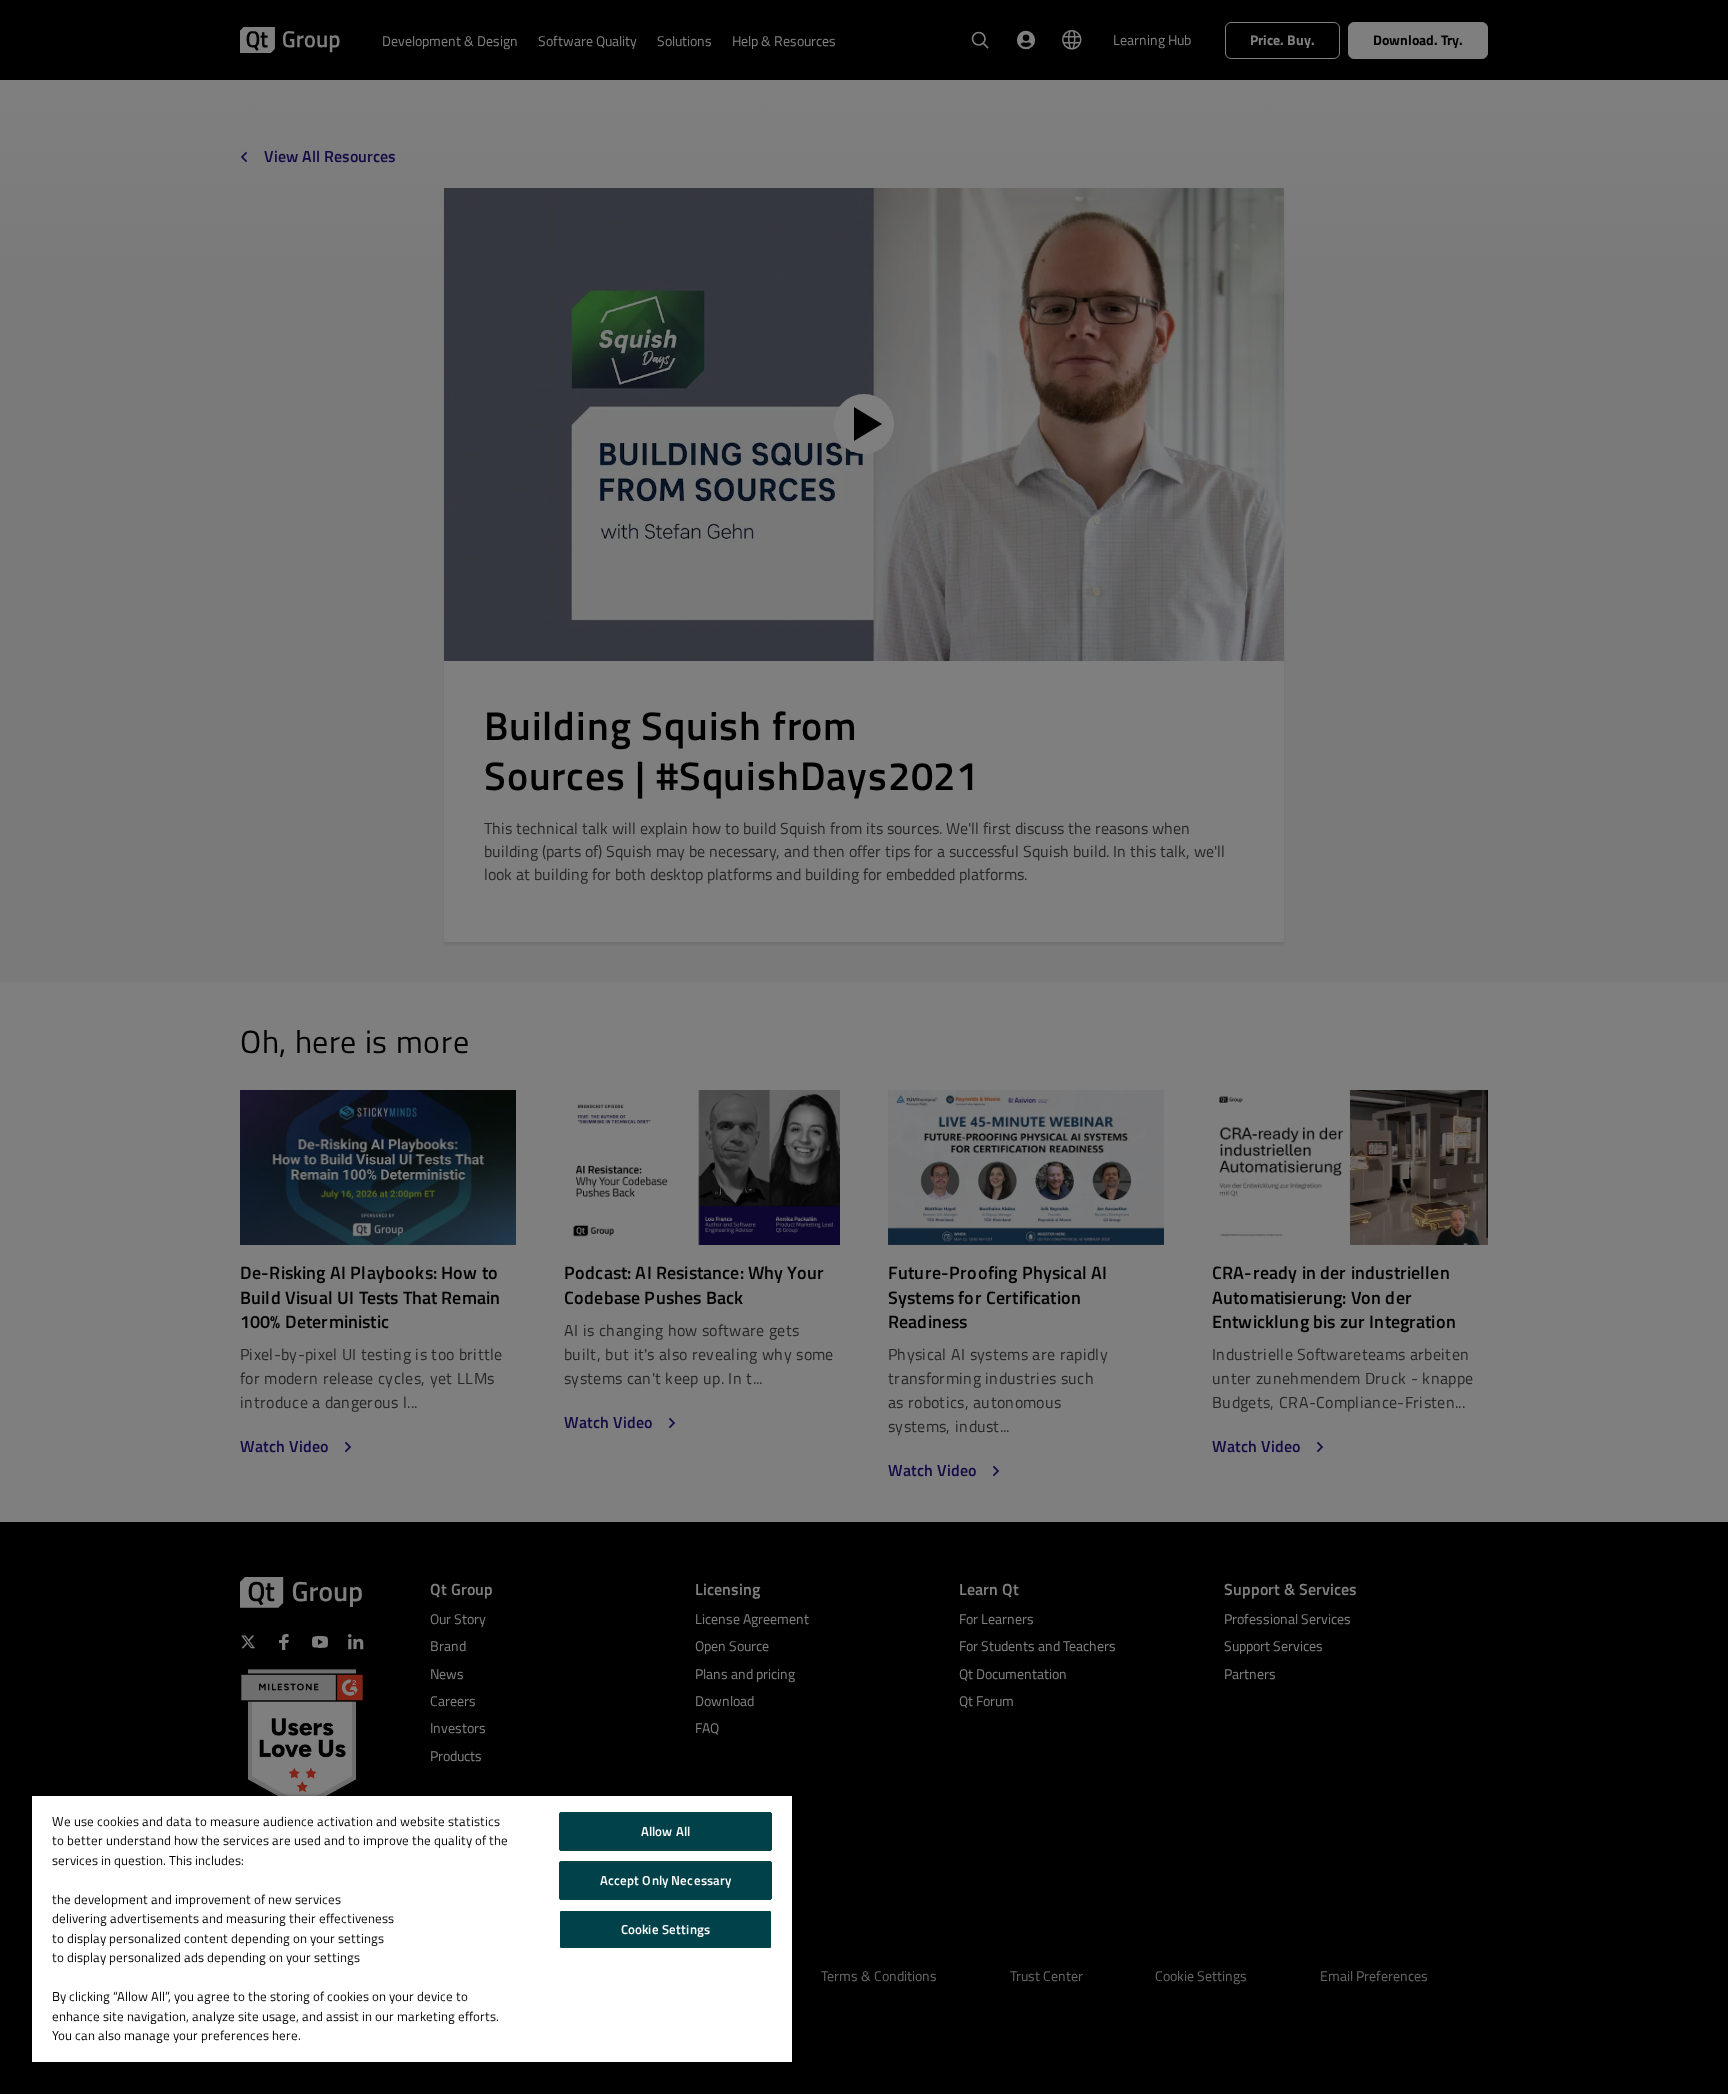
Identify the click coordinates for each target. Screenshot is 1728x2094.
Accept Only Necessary (666, 1880)
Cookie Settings (665, 1929)
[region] (412, 1929)
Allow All (665, 1831)
